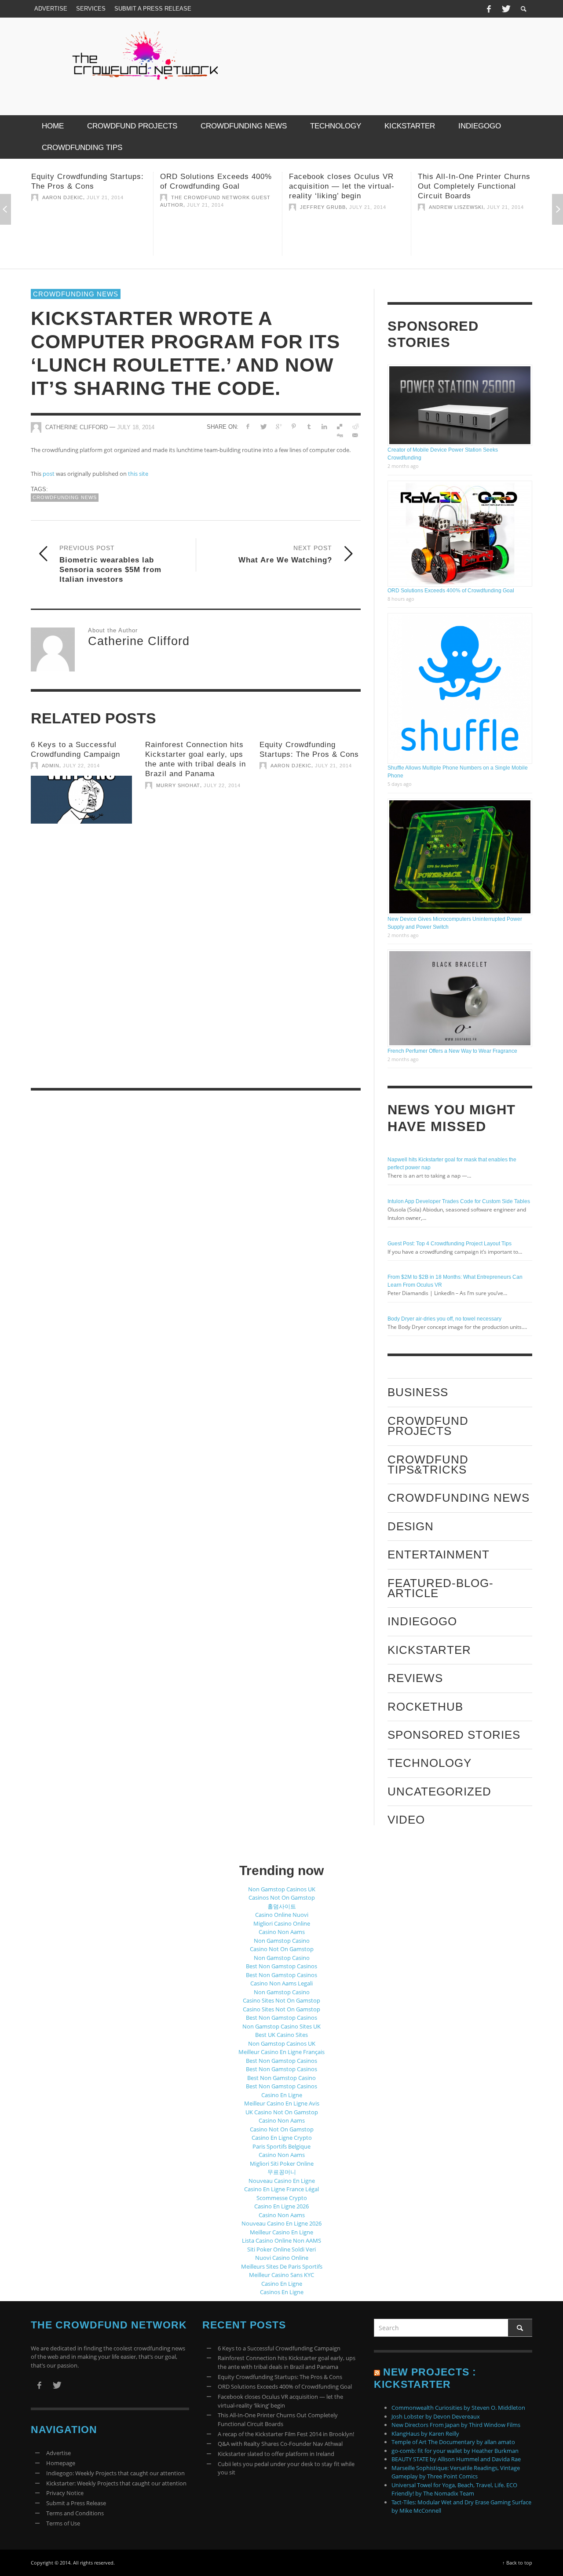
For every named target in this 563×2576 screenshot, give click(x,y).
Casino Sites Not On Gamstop (281, 2000)
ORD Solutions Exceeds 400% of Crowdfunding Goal (451, 591)
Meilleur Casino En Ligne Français (281, 2052)
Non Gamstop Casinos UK (282, 1889)
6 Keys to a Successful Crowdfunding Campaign (279, 2348)
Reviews (415, 1678)
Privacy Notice (65, 2493)
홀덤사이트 (282, 1906)
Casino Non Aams (282, 1932)
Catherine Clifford (77, 427)
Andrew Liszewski (327, 207)
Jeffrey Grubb (194, 207)
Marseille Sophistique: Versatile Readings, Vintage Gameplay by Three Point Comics (456, 2472)
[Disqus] (196, 958)
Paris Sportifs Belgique (281, 2146)
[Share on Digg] (339, 435)
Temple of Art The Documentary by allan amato (453, 2442)
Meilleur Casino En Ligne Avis (282, 2103)
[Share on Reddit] (355, 427)
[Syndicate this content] (377, 2372)
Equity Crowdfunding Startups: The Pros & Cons (280, 2377)
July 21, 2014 (77, 205)
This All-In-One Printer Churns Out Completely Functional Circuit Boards (345, 186)
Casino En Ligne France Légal (281, 2189)
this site (138, 474)
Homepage (61, 2463)
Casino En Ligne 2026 (281, 2206)
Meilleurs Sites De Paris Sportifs (282, 2266)
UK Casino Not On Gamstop (282, 2112)
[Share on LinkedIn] (324, 427)
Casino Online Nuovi (282, 1915)
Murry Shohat (178, 785)
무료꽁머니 (282, 2172)
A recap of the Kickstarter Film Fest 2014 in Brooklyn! (286, 2434)
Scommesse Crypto (282, 2198)
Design (411, 1526)
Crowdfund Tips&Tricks (428, 1465)
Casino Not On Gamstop (282, 1949)
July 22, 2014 (81, 766)
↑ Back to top (517, 2563)
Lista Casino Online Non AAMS (281, 2240)
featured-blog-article (441, 1588)
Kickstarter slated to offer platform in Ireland (276, 2454)
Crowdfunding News (76, 294)
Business (418, 1392)
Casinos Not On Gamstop (282, 1897)
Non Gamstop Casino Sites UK (281, 2026)
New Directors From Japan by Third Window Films (456, 2425)
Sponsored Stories (454, 1735)
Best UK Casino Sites (281, 2035)
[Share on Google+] (278, 427)
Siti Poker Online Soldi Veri (281, 2249)
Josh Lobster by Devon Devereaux (436, 2416)
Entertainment (439, 1554)
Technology (430, 1763)
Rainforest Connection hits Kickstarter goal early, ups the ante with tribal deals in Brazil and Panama (287, 2362)
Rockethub (425, 1707)
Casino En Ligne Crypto (282, 2138)
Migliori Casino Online (282, 1923)
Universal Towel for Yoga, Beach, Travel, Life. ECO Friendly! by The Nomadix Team (454, 2489)
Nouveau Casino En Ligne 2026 (281, 2223)
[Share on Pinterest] (294, 427)
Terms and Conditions (75, 2513)
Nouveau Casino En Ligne (282, 2181)
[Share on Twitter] (263, 427)
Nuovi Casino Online (282, 2258)
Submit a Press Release (76, 2503)
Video (406, 1820)
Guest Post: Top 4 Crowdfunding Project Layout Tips (450, 1244)
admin (51, 766)
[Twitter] (505, 9)
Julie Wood (446, 197)
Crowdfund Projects (428, 1426)
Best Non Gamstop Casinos (281, 1966)
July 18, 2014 (136, 427)
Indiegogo (422, 1621)
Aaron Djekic (291, 766)
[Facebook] (489, 9)
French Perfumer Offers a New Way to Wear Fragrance (452, 1051)
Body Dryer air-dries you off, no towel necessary (444, 1319)
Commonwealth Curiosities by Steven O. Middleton (458, 2408)
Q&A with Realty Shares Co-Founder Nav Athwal (280, 2444)
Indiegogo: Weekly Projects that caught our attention (115, 2473)
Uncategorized (439, 1792)
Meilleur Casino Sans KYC (281, 2275)
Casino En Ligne (282, 2095)
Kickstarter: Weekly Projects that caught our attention (116, 2483)
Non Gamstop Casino (282, 1941)
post (49, 474)
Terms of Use (63, 2523)
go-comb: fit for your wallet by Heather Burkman (455, 2451)
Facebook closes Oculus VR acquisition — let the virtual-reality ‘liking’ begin (213, 186)
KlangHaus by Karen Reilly (425, 2434)
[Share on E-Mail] (355, 435)
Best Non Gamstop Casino (281, 2078)
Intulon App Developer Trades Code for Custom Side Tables (459, 1201)
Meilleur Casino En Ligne (281, 2232)
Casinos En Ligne (282, 2292)
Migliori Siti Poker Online (282, 2164)
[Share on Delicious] (339, 427)
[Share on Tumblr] (309, 427)
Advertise (58, 2453)
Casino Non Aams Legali (281, 1983)
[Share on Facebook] (248, 427)
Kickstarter (429, 1650)
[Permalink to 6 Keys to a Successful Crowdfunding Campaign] (81, 800)
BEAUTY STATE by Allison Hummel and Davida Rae (456, 2459)
